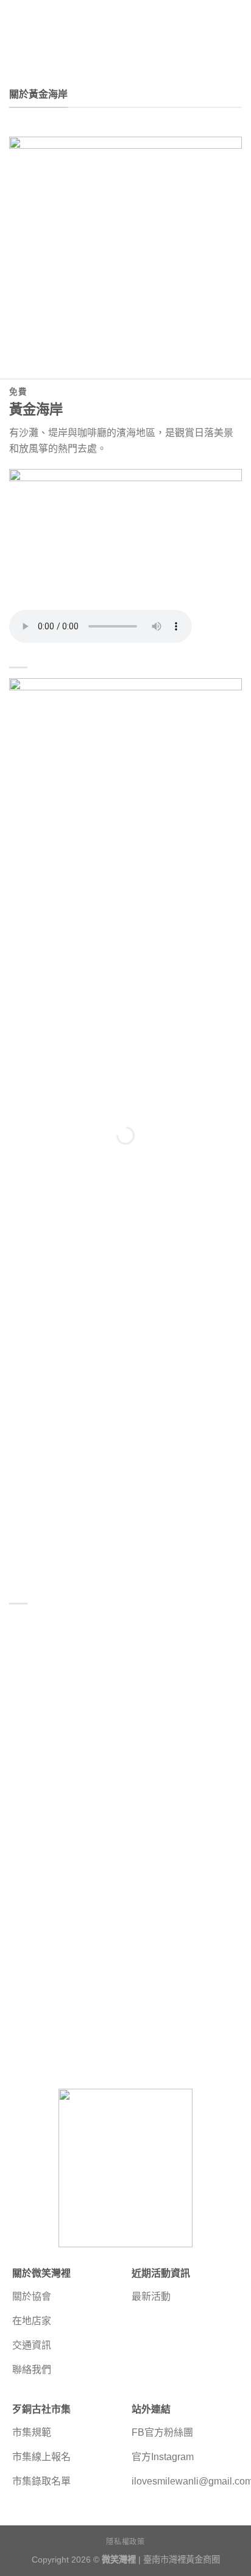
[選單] (16, 30)
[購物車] (236, 30)
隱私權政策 (125, 2542)
